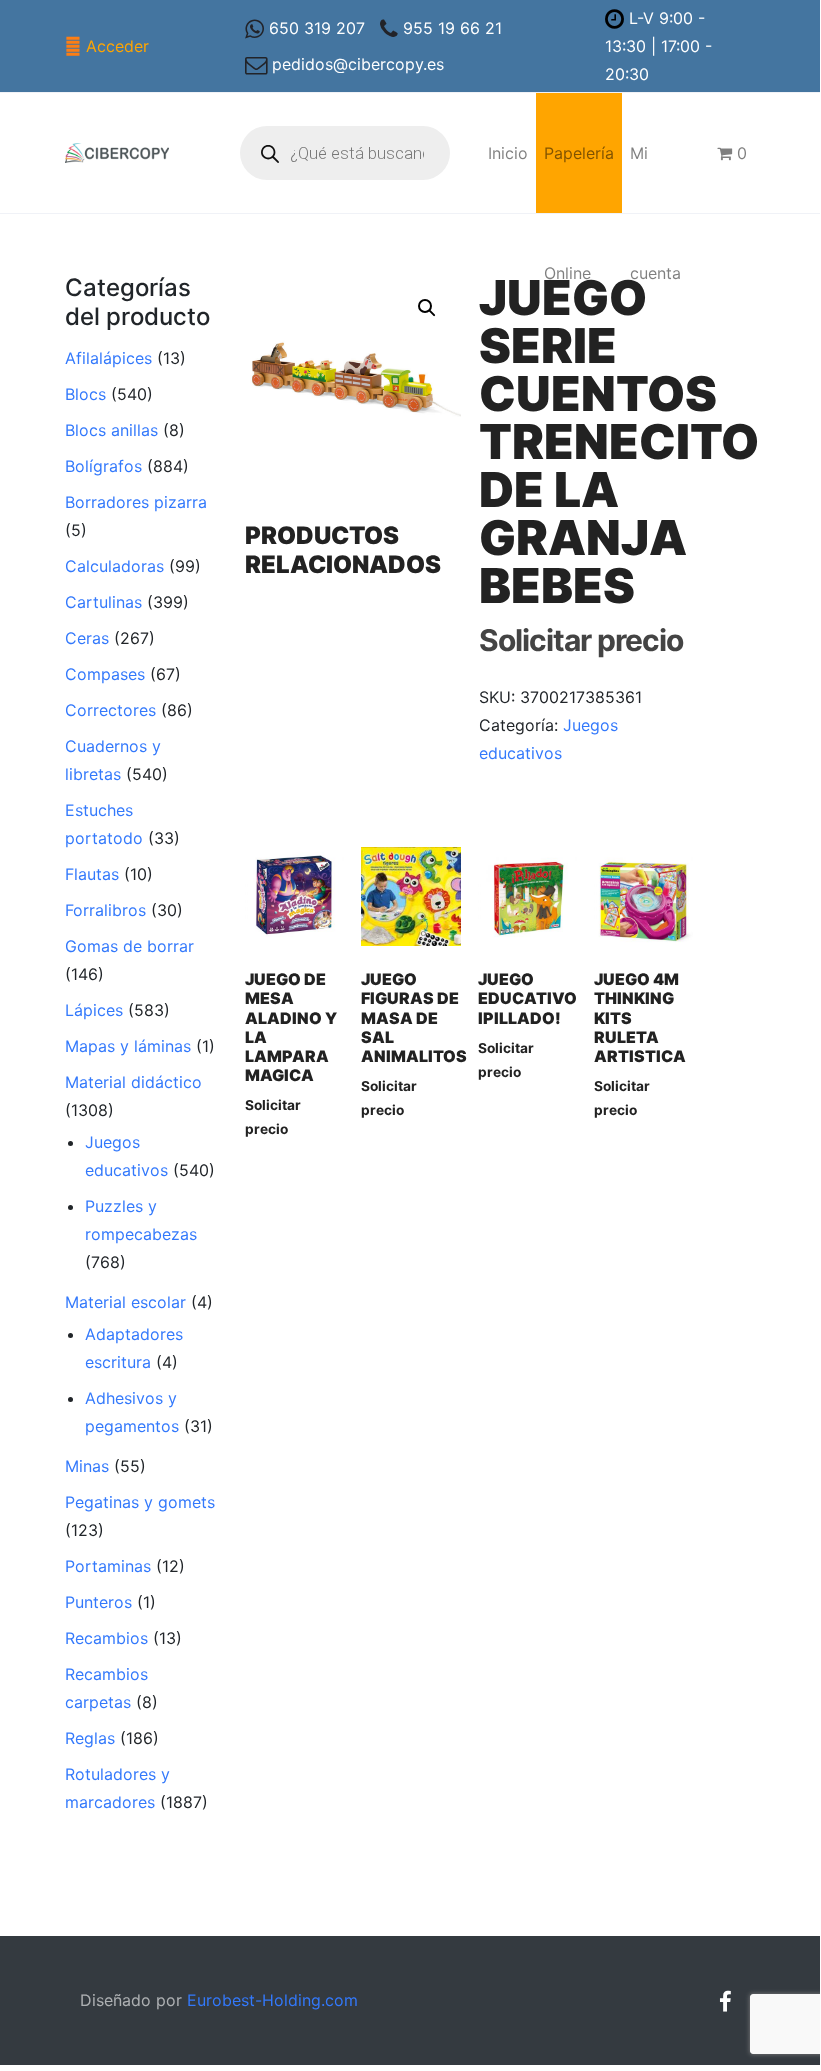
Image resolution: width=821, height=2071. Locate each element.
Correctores (110, 710)
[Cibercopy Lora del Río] (117, 153)
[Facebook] (725, 2001)
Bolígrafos (103, 466)
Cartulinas (103, 602)
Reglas (90, 1738)
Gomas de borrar (129, 946)
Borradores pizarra (136, 502)
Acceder (117, 46)
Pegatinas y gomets (140, 1502)
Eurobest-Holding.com (272, 2000)
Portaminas (108, 1566)
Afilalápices (108, 358)
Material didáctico (133, 1082)
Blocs (85, 394)
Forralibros (105, 910)
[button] (427, 308)
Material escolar (125, 1302)
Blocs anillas (111, 430)
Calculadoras (114, 566)
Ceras (87, 638)
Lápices (94, 1010)
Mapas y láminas (128, 1046)
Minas (87, 1466)
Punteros (98, 1602)
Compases (105, 674)
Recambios (106, 1638)
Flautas (92, 874)
